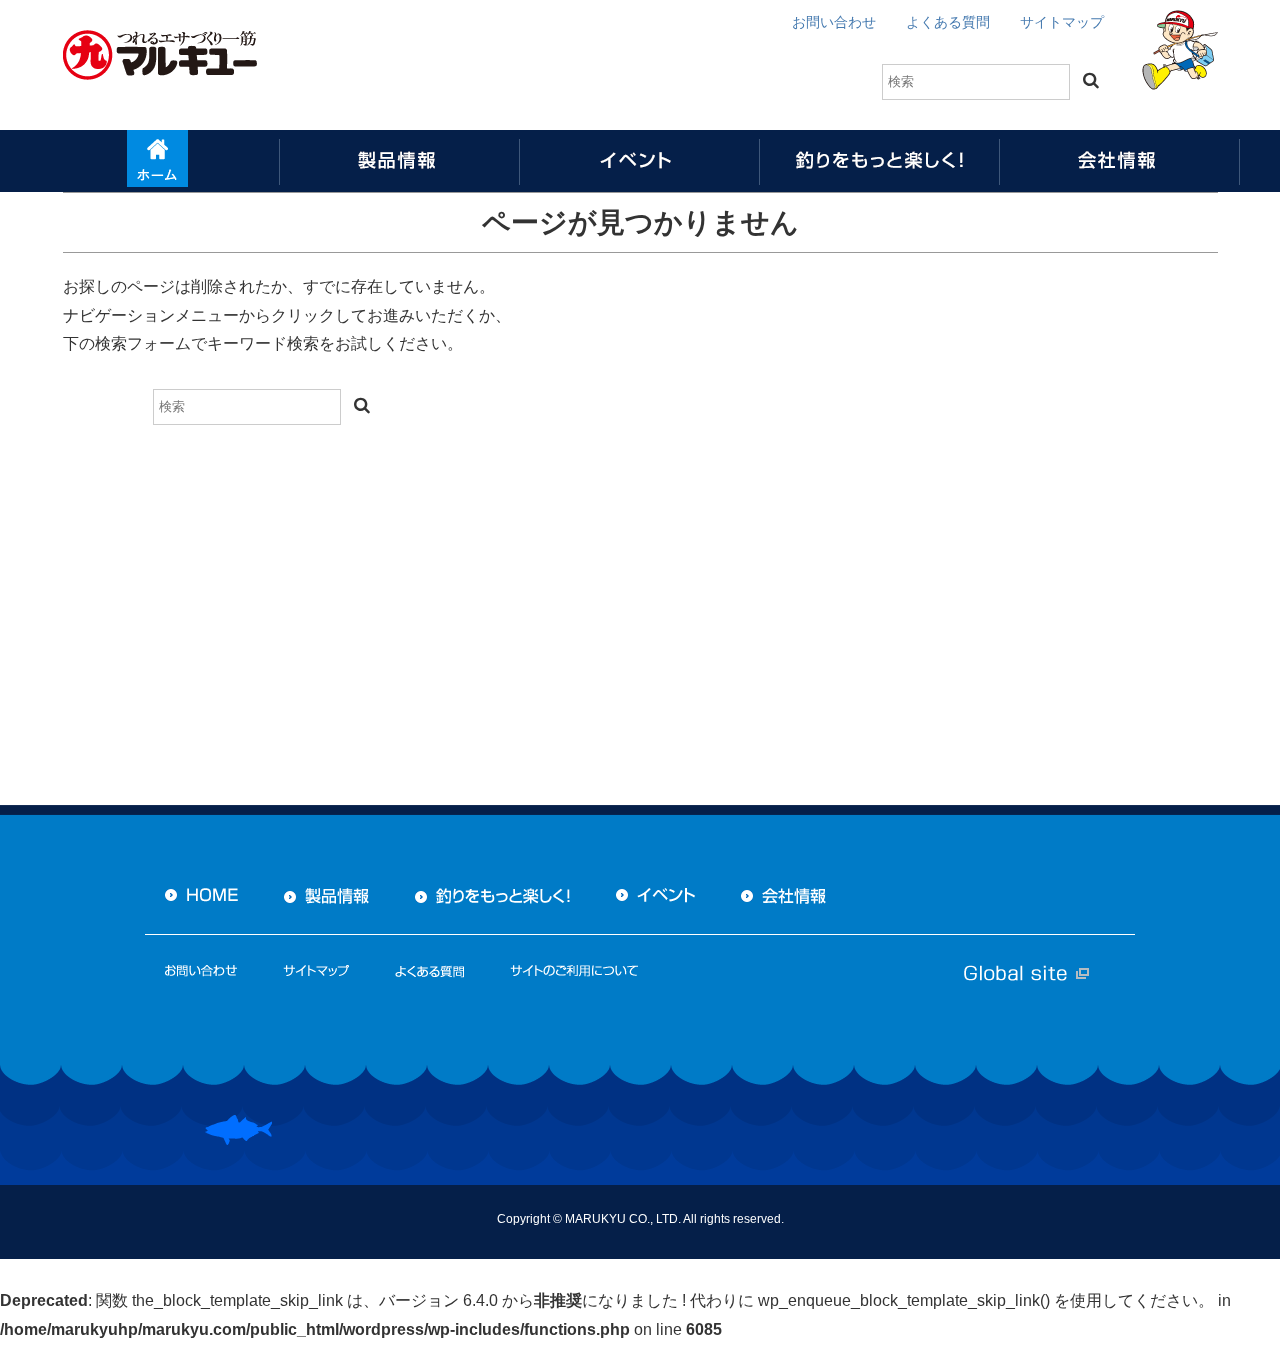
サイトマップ (1062, 22)
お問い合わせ (834, 22)
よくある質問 (948, 22)
